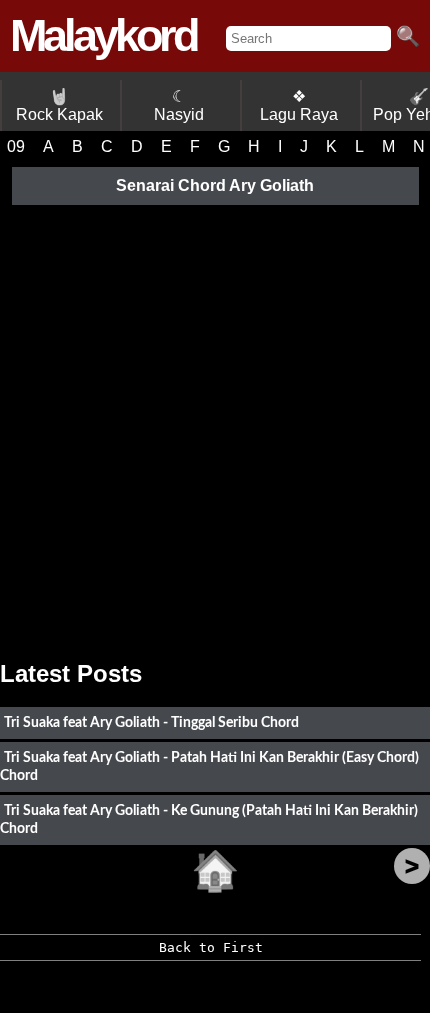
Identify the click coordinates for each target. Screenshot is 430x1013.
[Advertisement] (215, 425)
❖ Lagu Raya (299, 105)
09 (16, 146)
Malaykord (103, 35)
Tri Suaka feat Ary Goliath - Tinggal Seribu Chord (151, 722)
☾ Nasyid (179, 105)
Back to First (211, 947)
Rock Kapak (59, 105)
